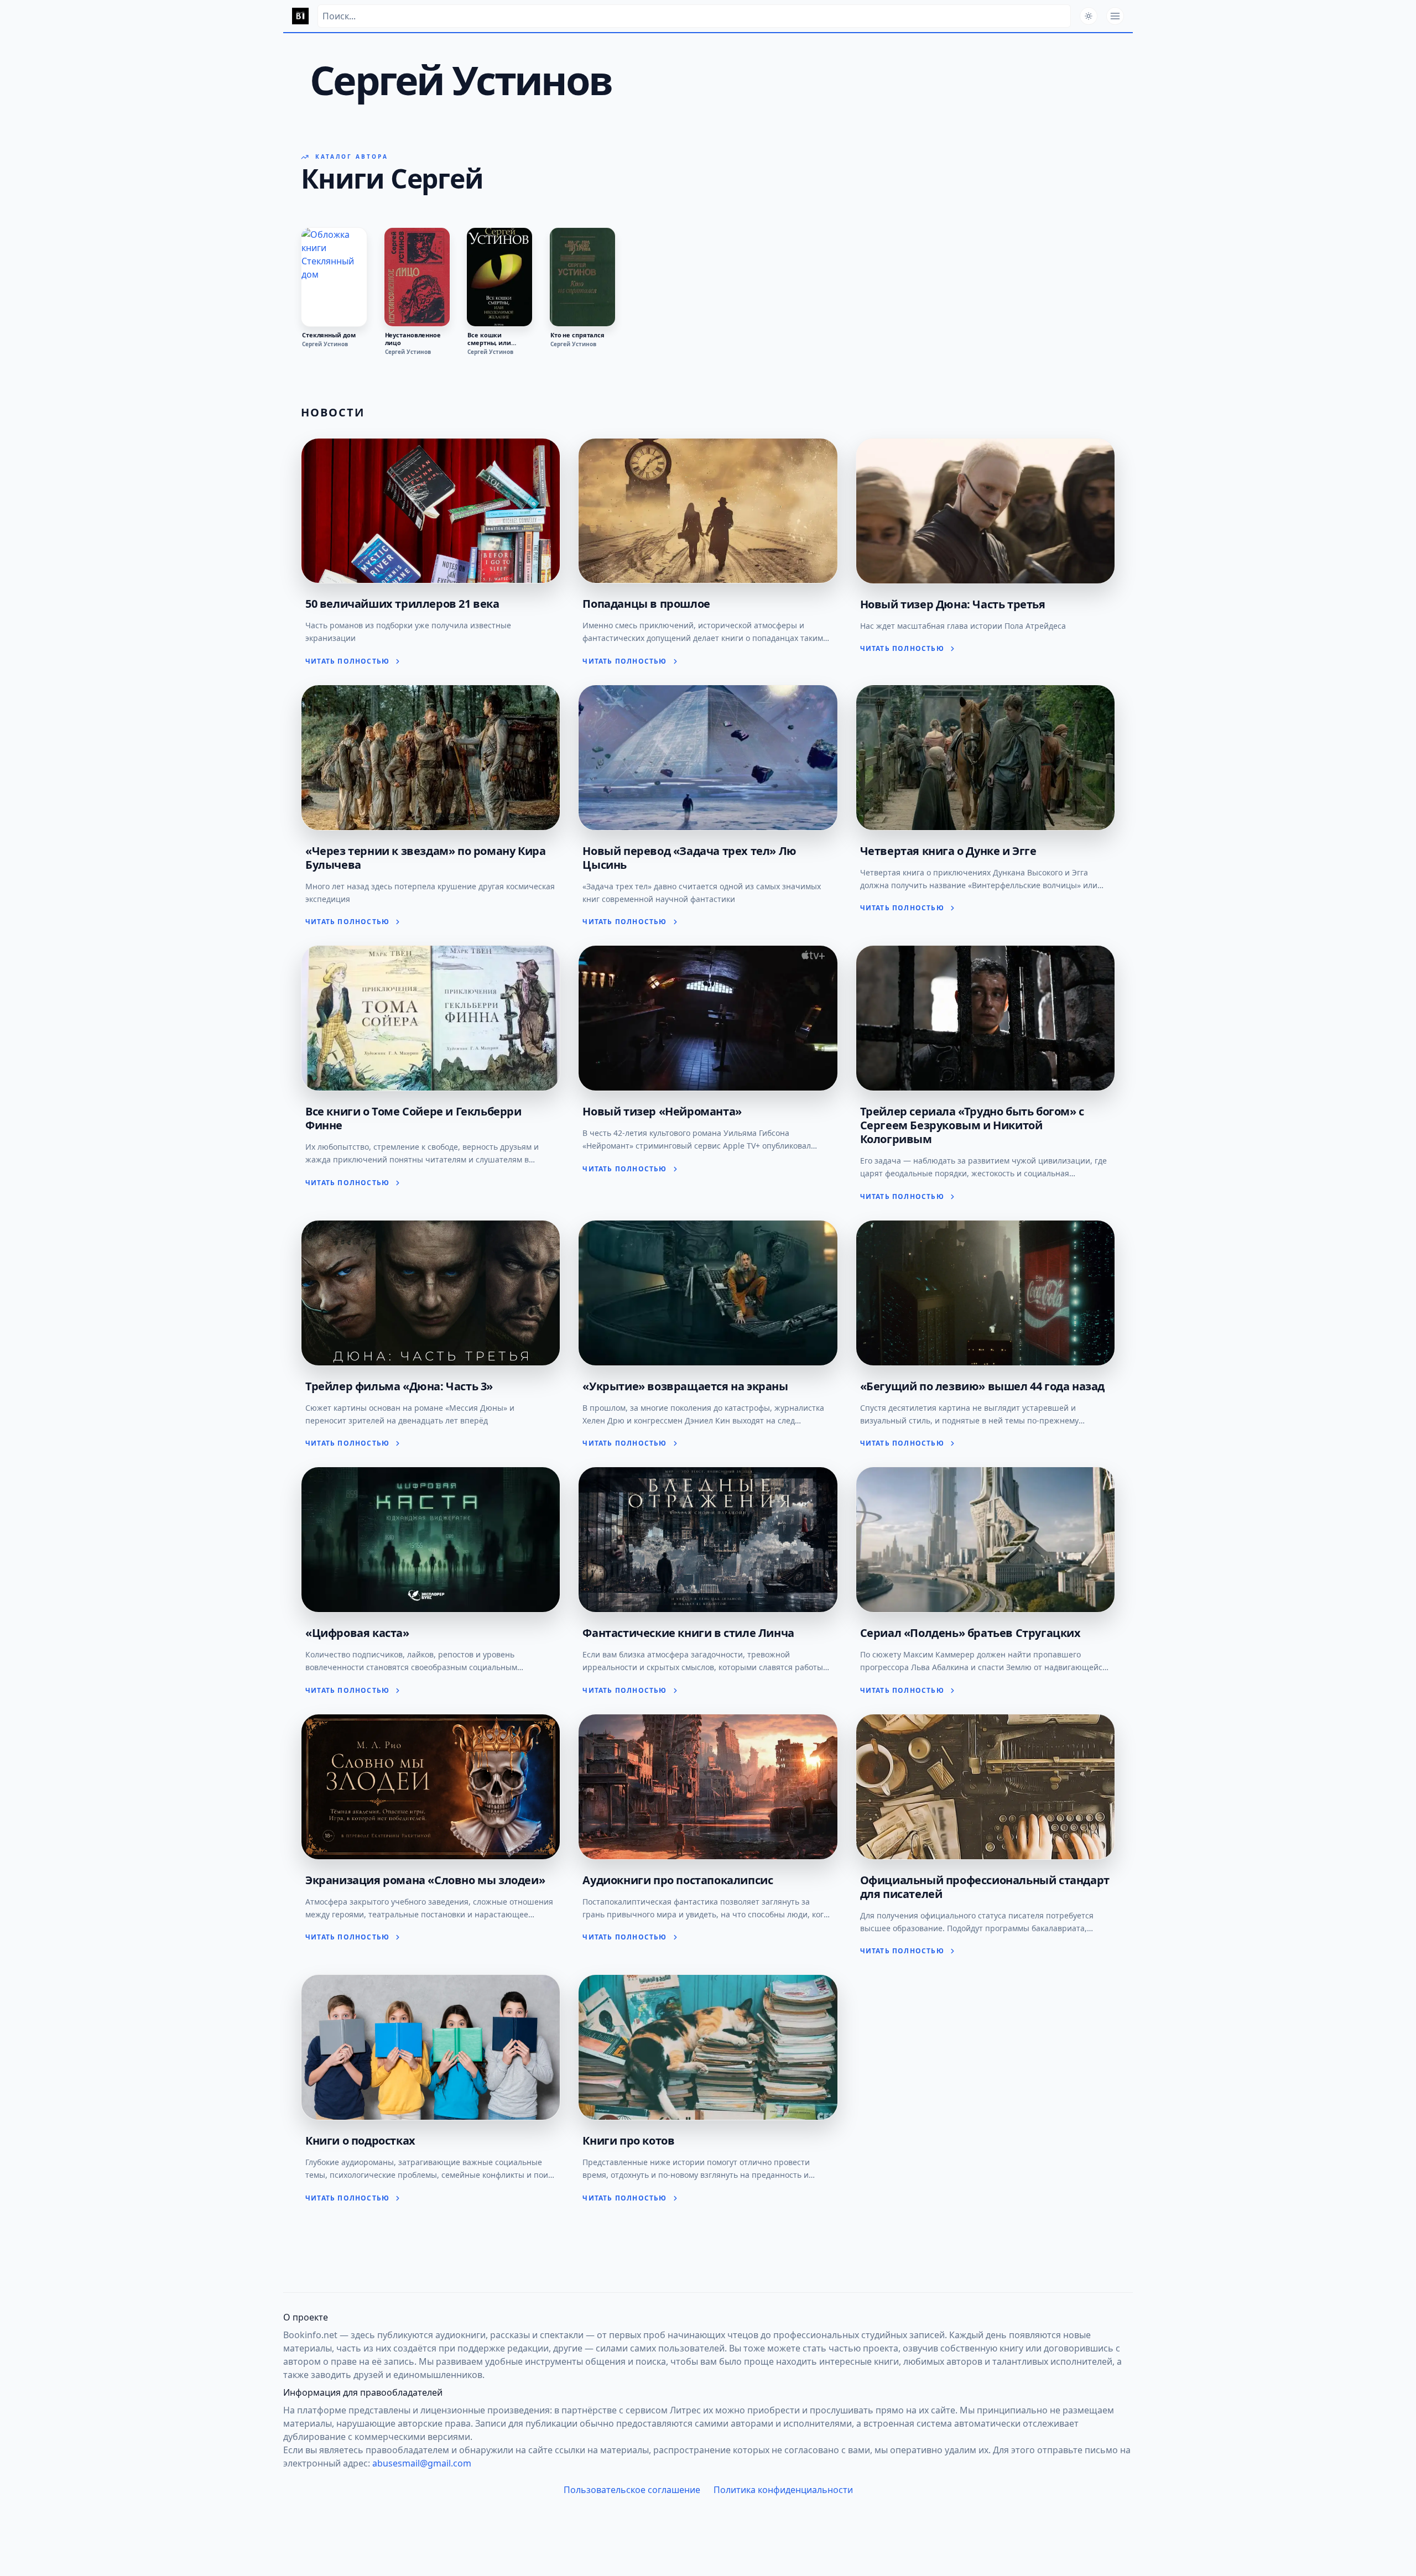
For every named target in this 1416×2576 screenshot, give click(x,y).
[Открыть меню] (1115, 16)
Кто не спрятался (577, 335)
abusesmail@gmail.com (422, 2463)
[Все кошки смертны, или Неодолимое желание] (499, 277)
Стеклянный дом (329, 335)
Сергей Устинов (325, 344)
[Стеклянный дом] (334, 277)
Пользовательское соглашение (632, 2490)
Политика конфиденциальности (783, 2490)
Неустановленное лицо (413, 339)
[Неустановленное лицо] (417, 277)
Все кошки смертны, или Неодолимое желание (489, 339)
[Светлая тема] (1089, 16)
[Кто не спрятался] (582, 277)
